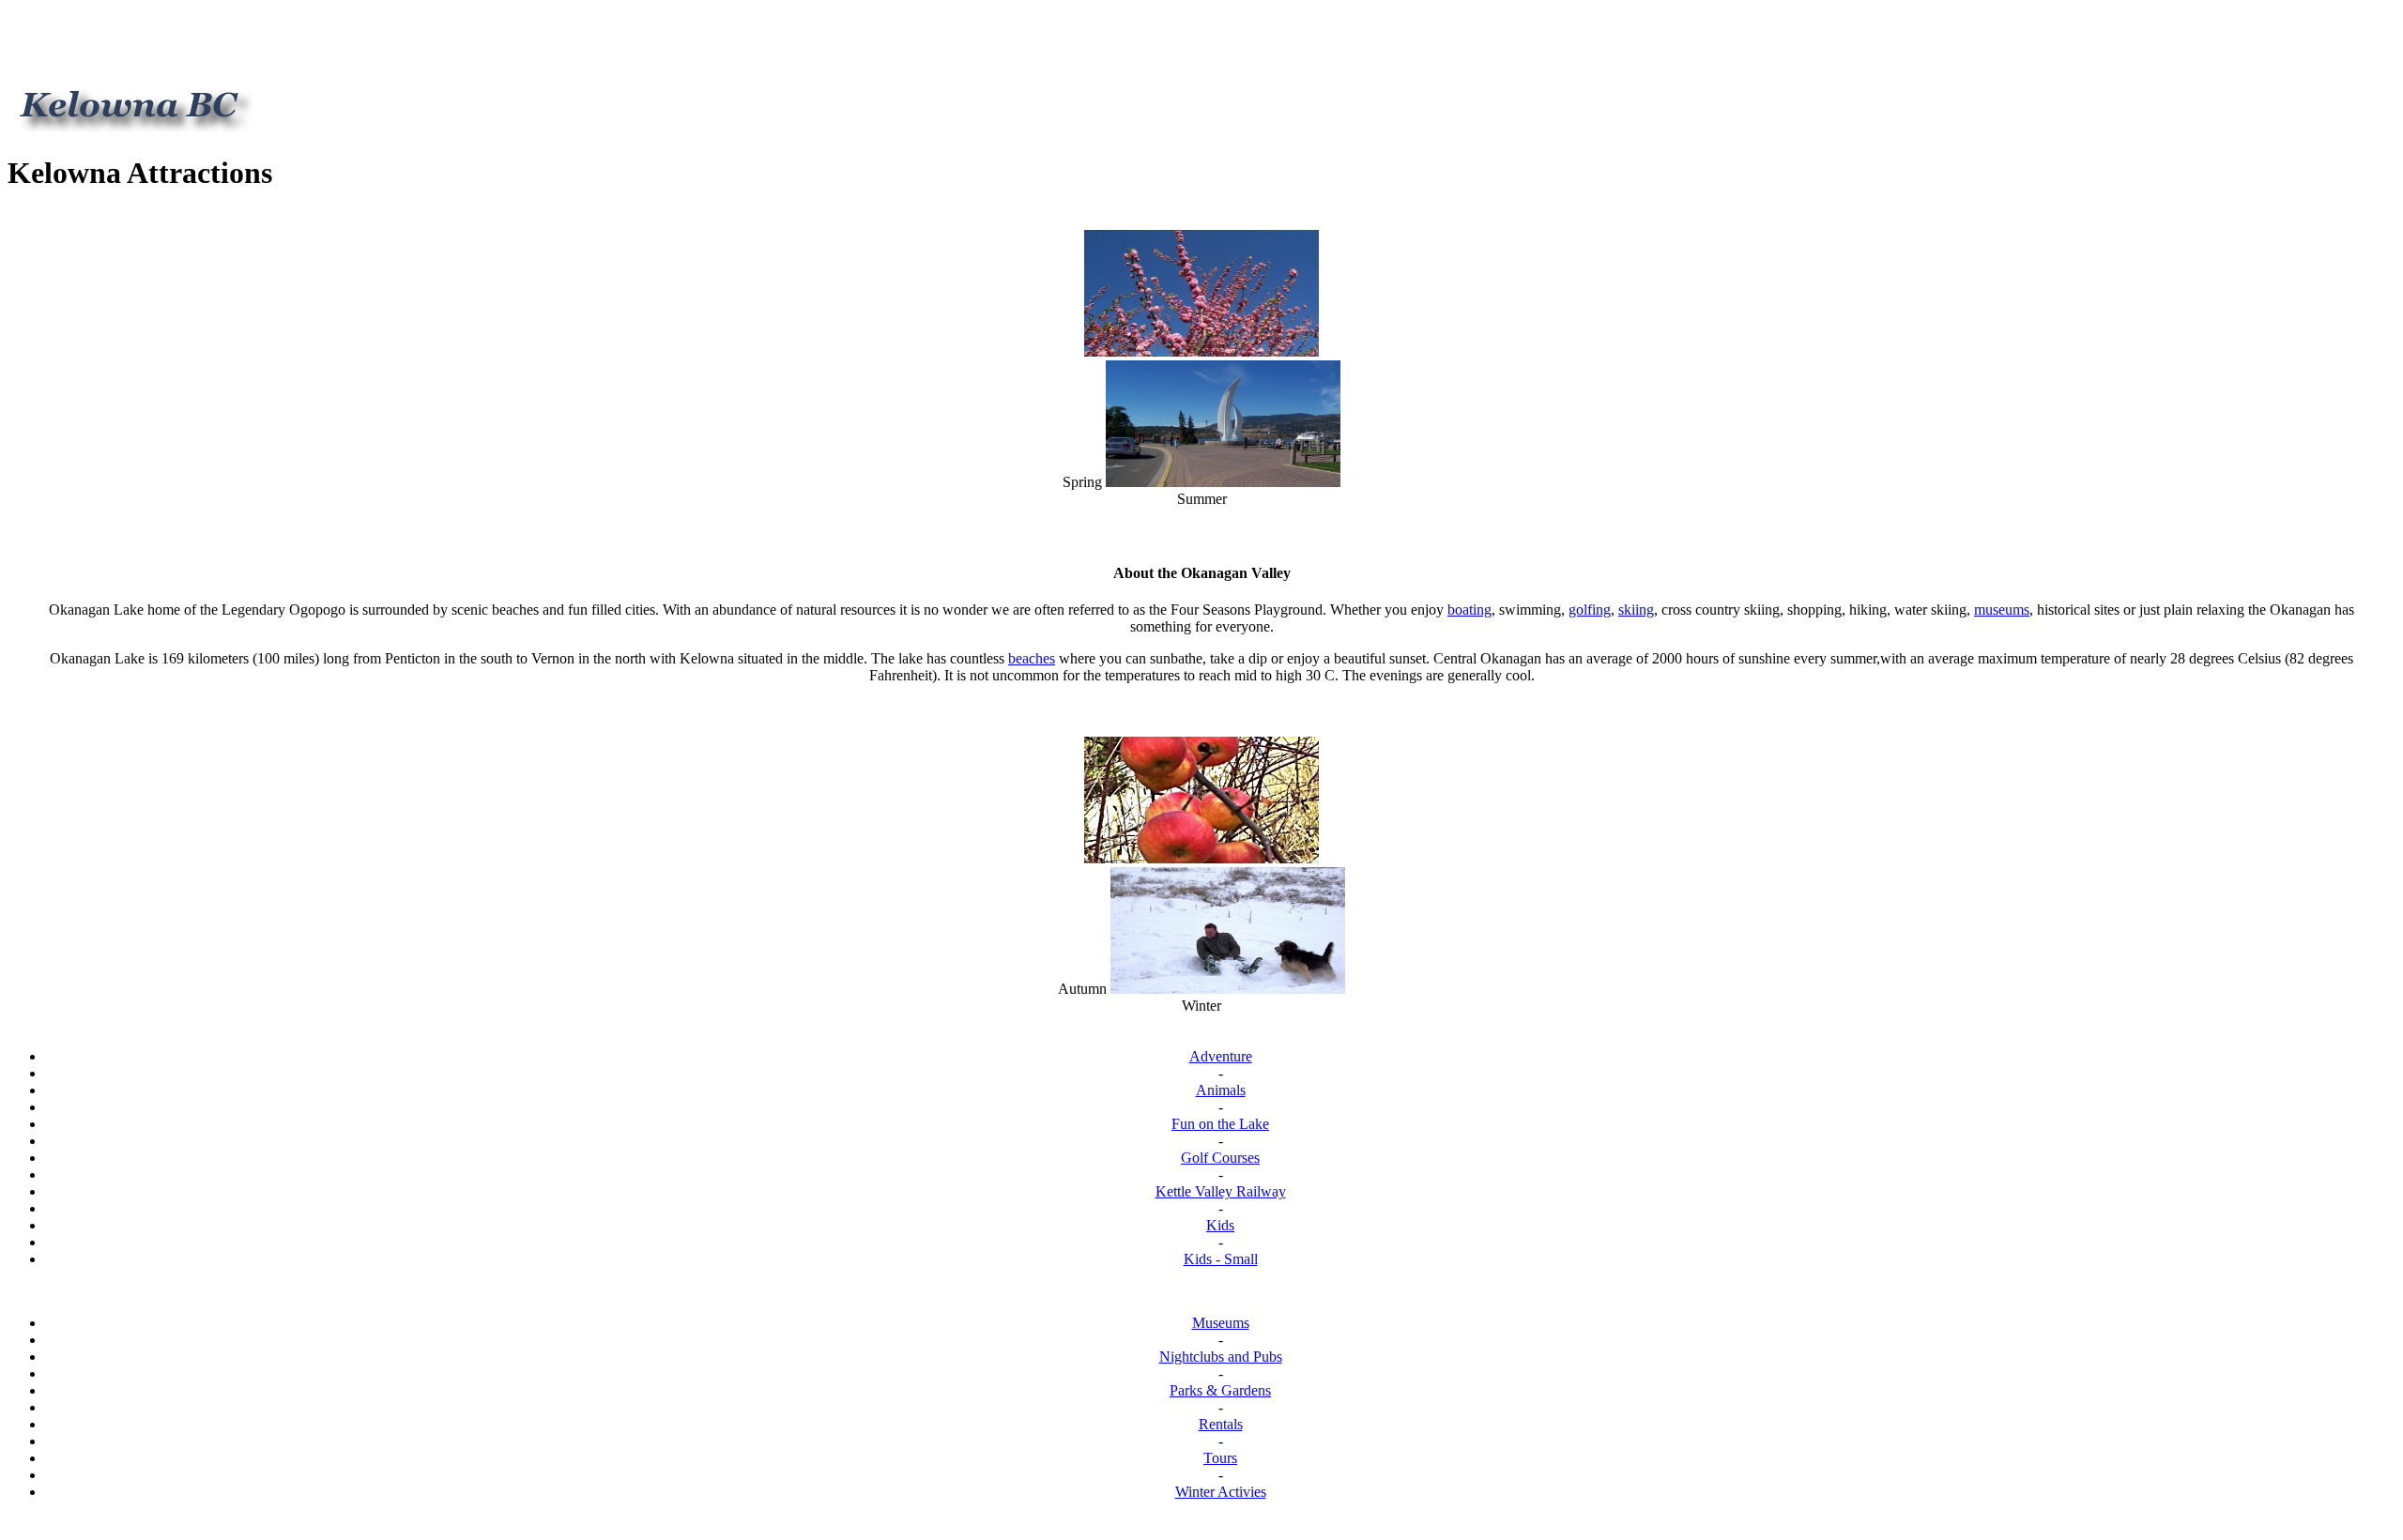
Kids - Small (1221, 1259)
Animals (1221, 1090)
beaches (1032, 658)
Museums (1221, 1323)
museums (2002, 610)
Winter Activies (1221, 1492)
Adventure (1221, 1056)
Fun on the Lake (1220, 1124)
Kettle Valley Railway (1221, 1191)
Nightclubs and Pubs (1221, 1357)
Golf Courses (1220, 1158)
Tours (1220, 1458)
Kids (1220, 1225)
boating (1469, 610)
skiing (1636, 610)
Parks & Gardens (1220, 1390)
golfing (1590, 610)
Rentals (1221, 1424)
